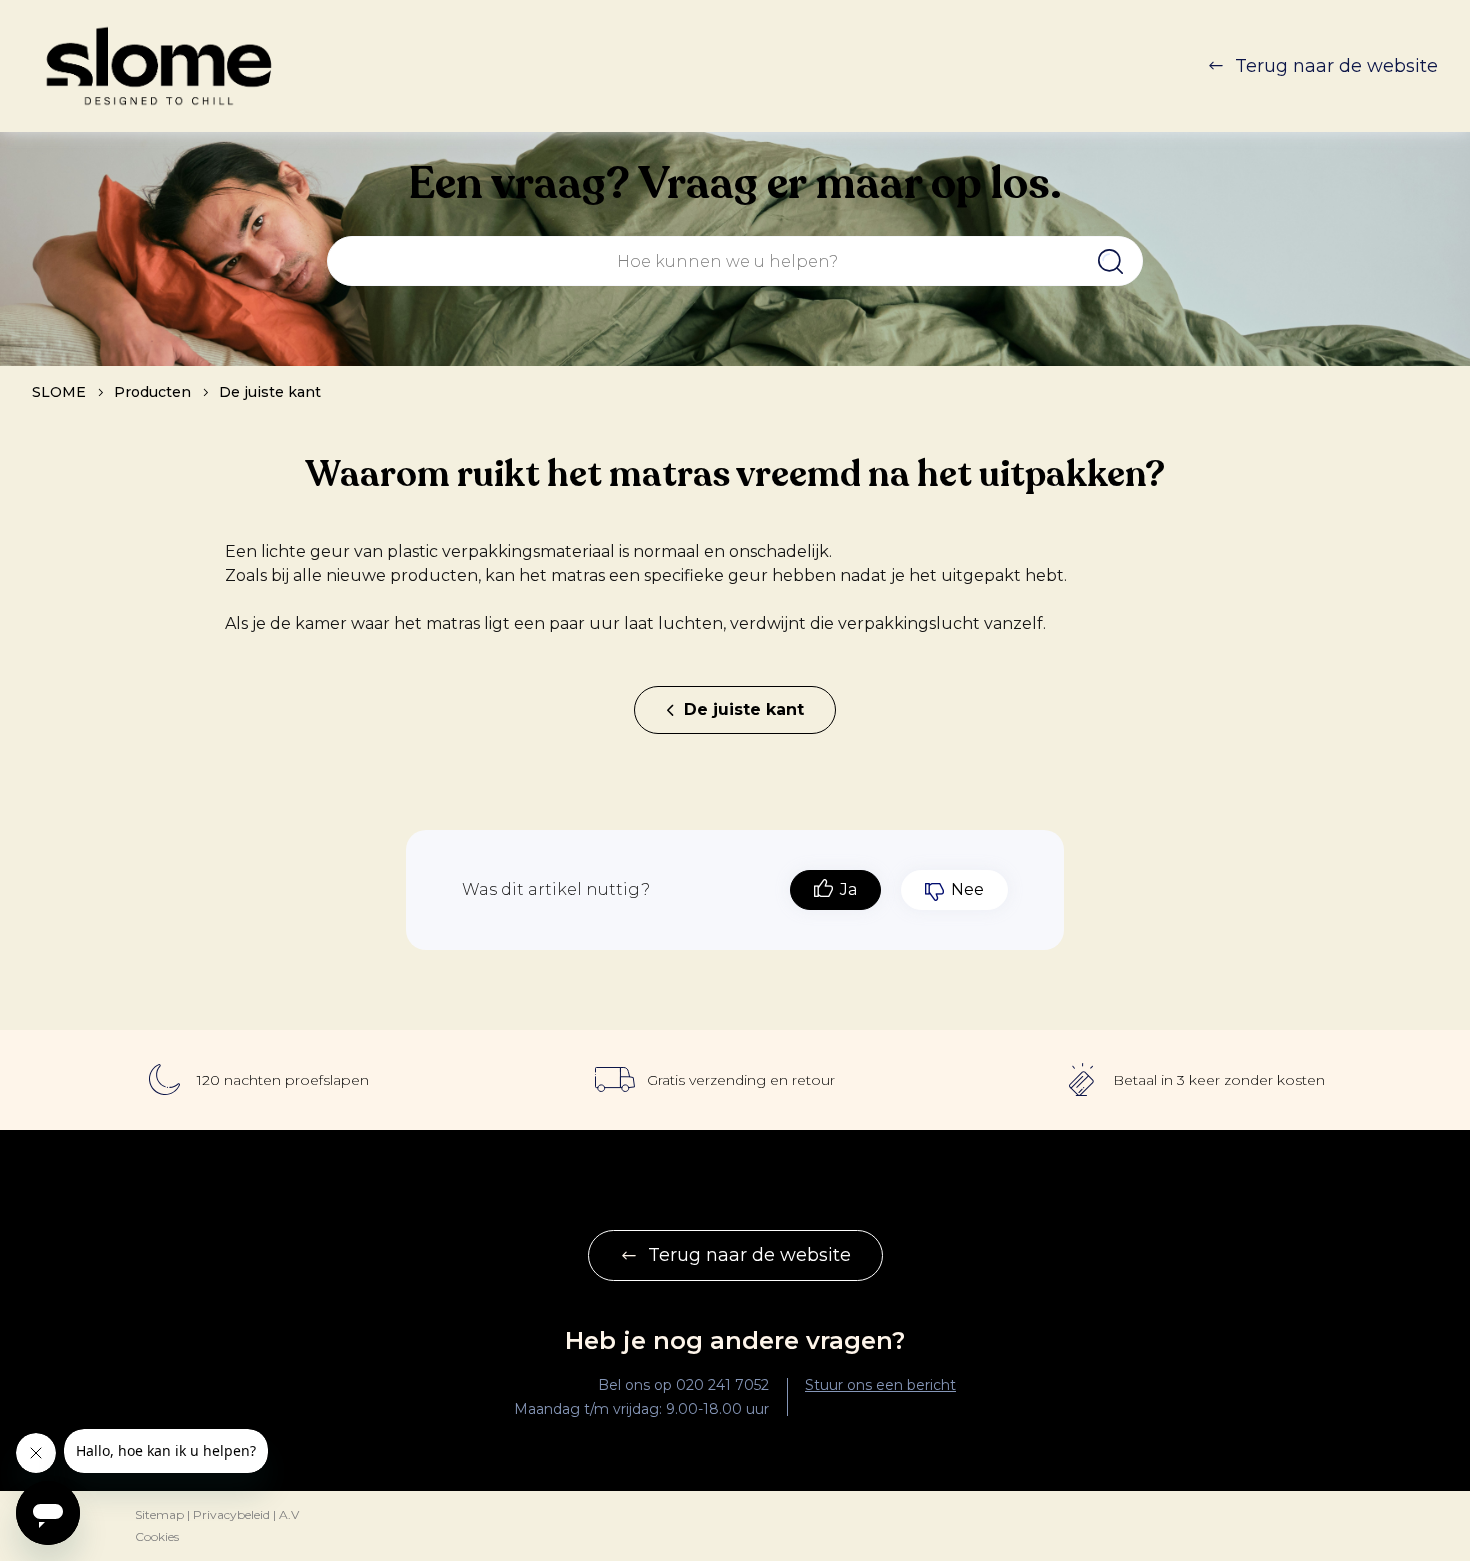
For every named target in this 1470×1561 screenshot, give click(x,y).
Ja (848, 889)
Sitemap (159, 1514)
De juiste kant (270, 392)
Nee (967, 889)
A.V (289, 1514)
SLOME (59, 392)
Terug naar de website (1336, 66)
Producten (152, 392)
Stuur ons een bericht (880, 1385)
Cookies (157, 1536)
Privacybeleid (231, 1514)
